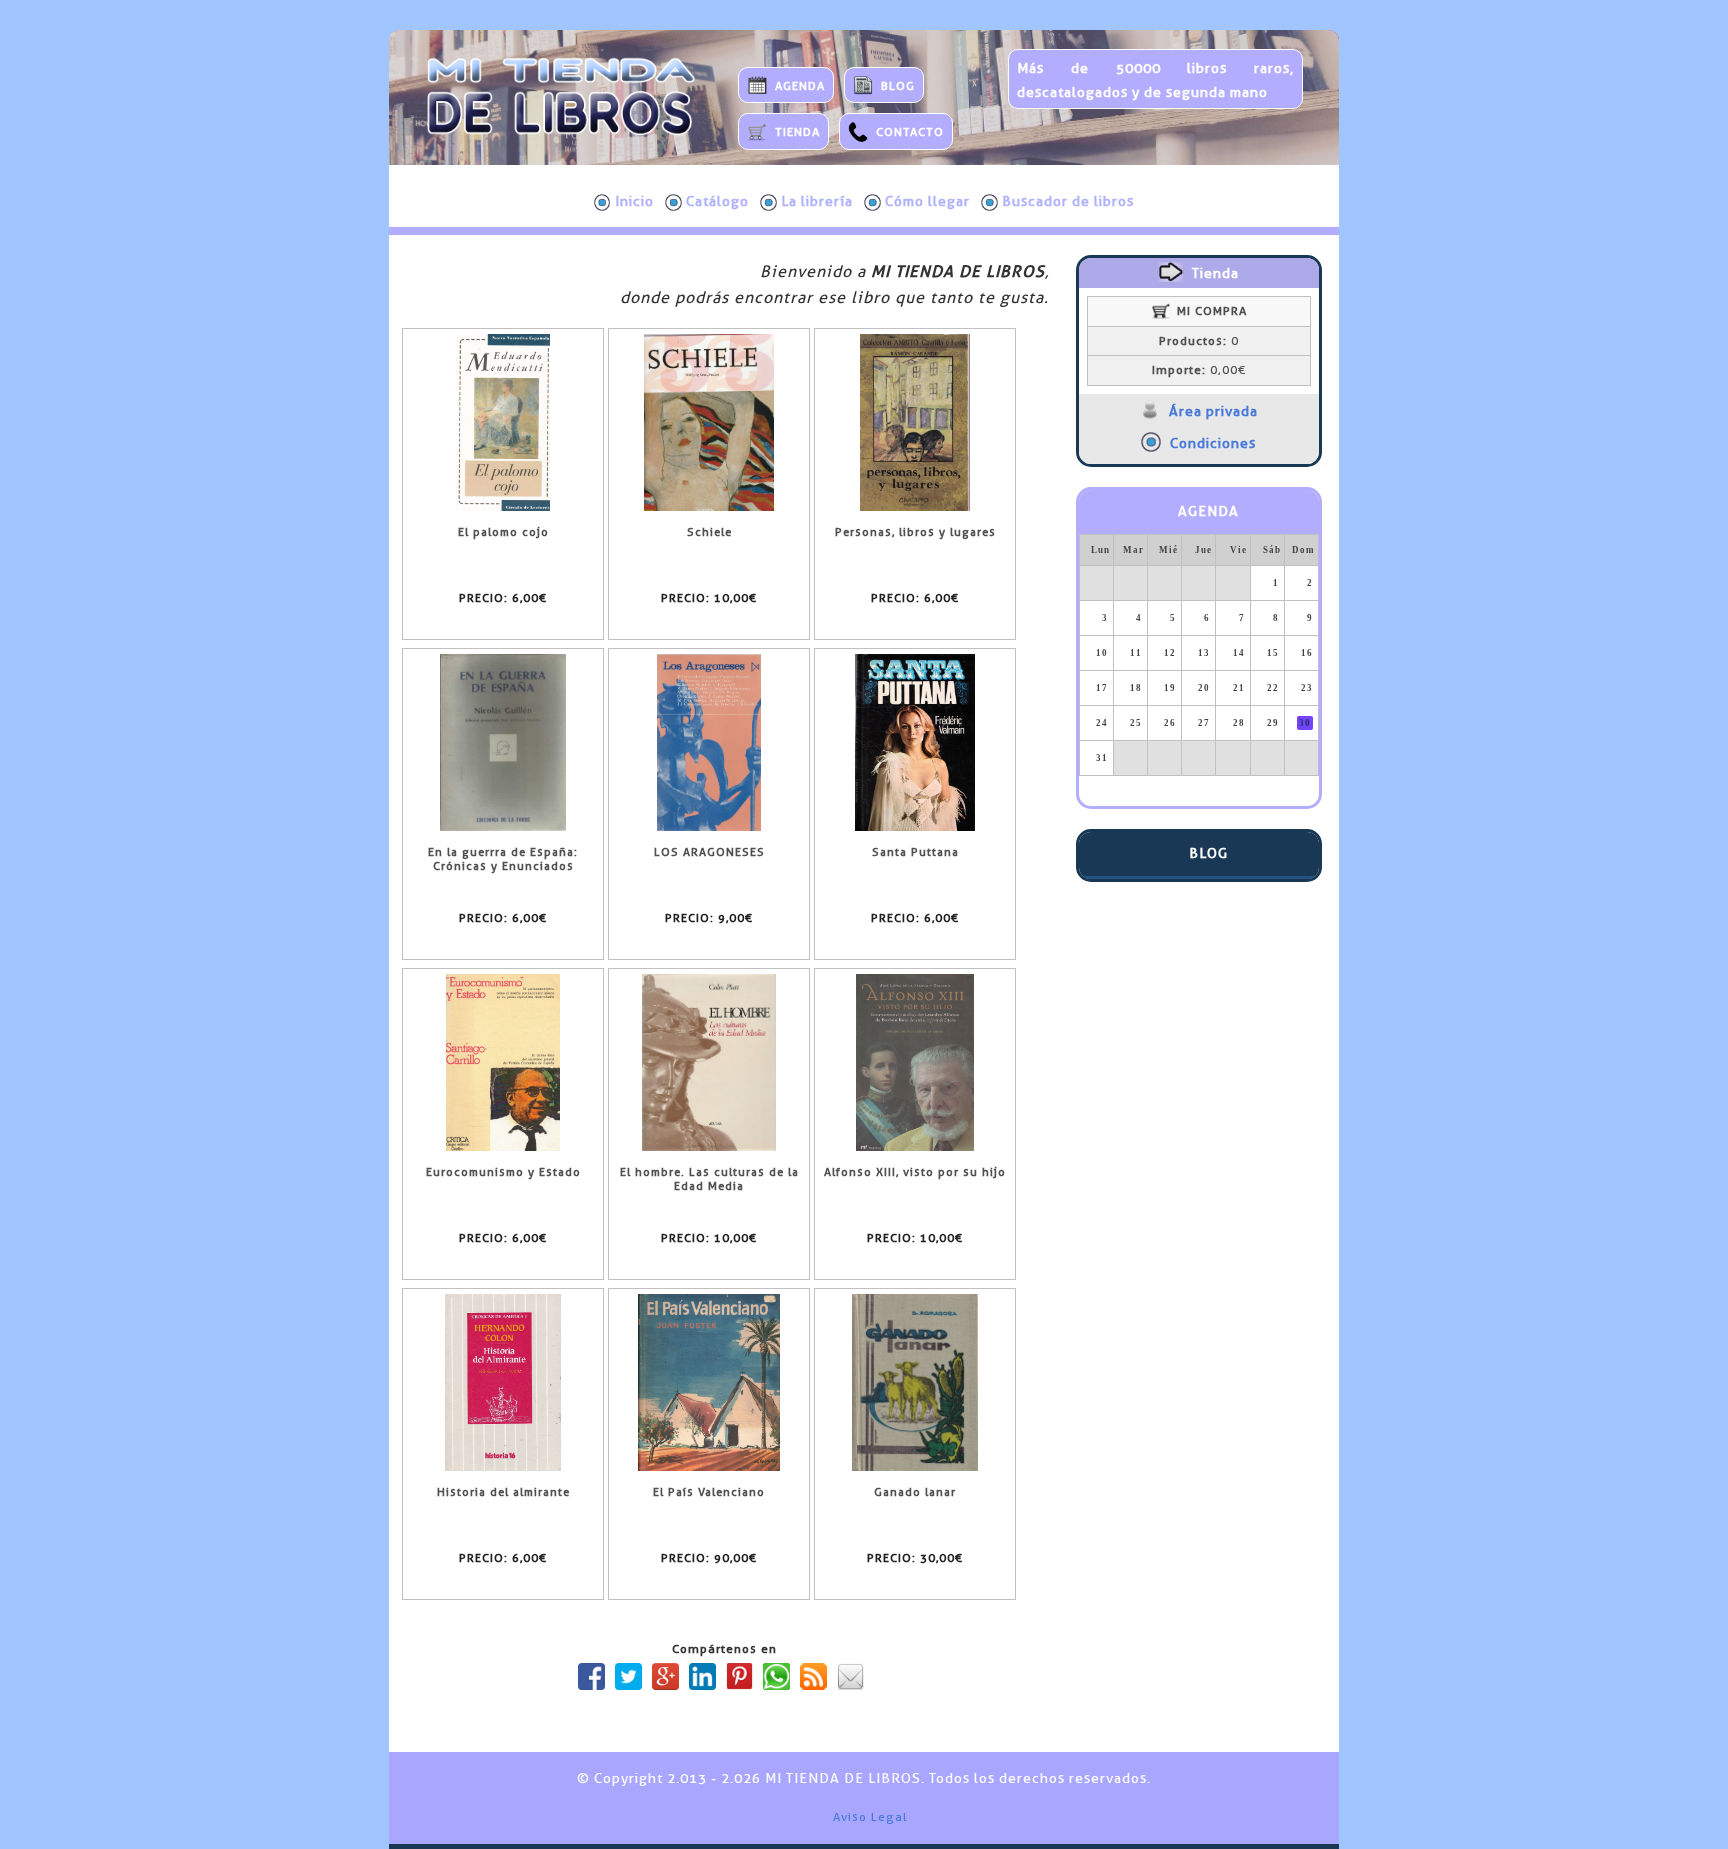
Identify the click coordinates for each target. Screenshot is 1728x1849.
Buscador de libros (1068, 201)
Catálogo (717, 201)
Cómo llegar (927, 201)
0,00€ (1199, 370)
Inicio (634, 201)
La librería (817, 201)
